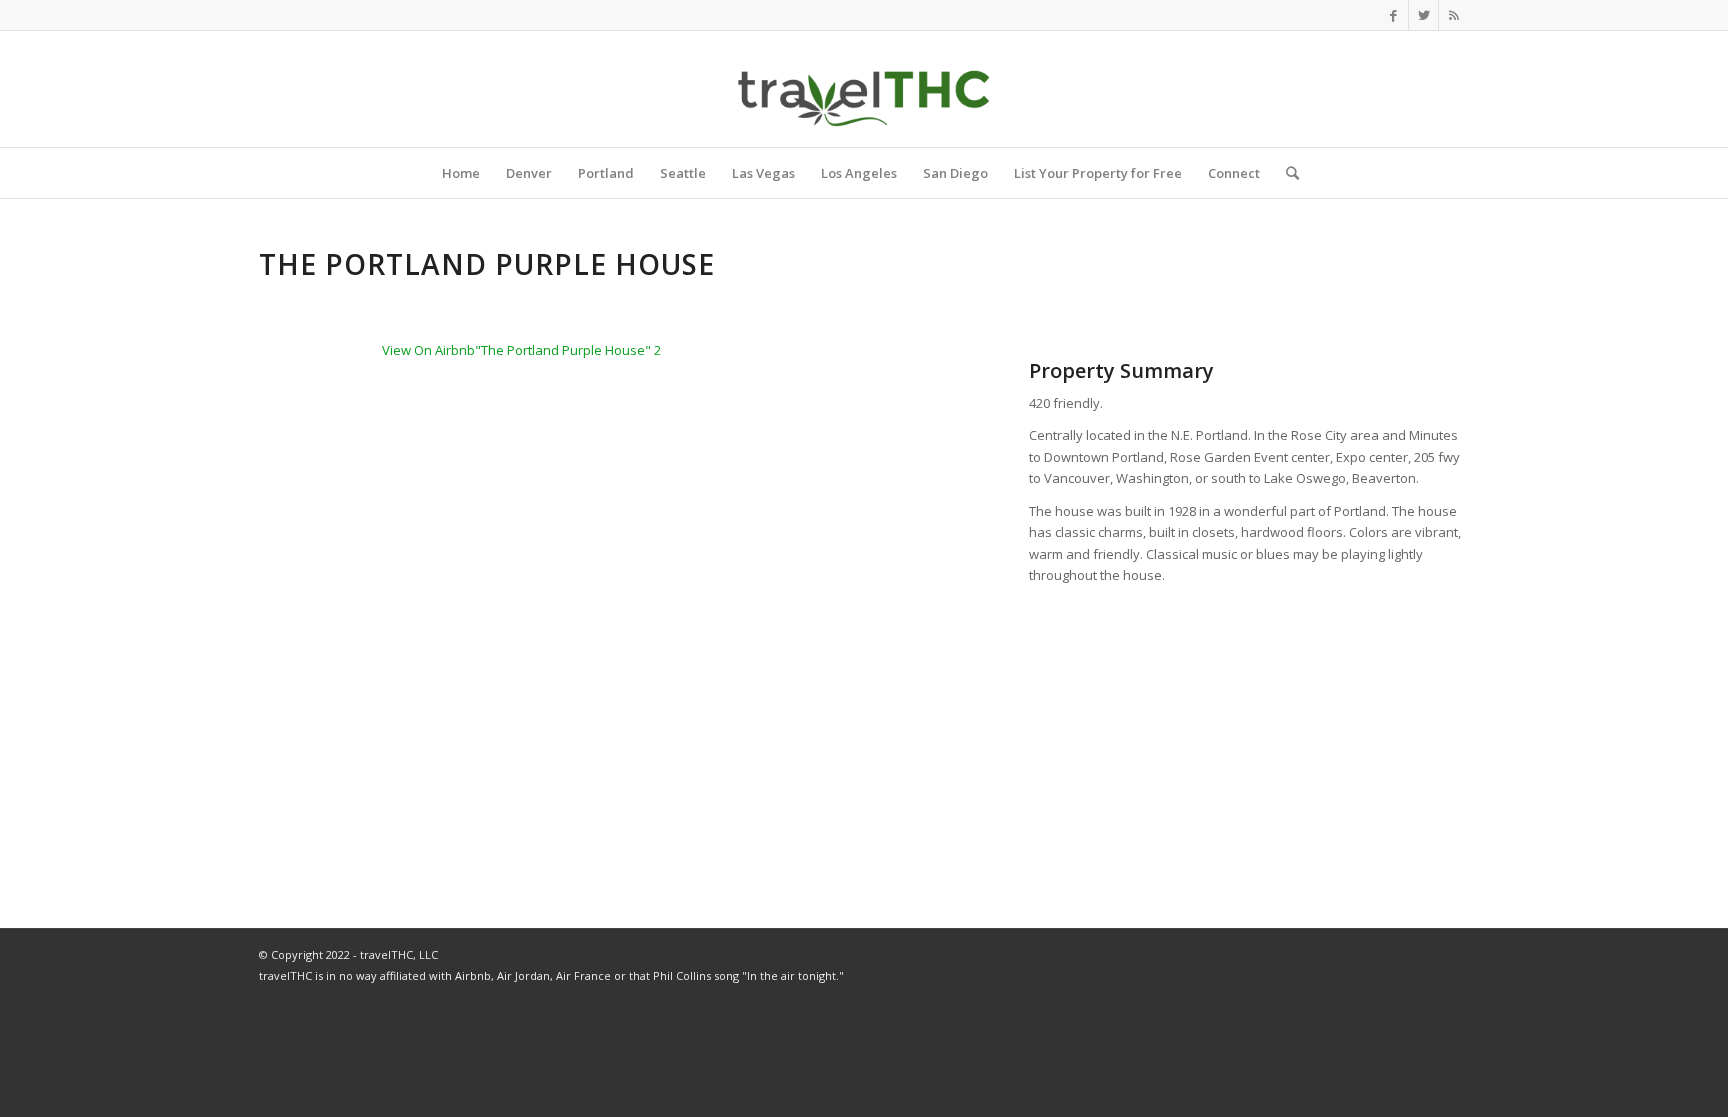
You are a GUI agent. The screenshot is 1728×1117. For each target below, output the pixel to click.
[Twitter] (1423, 15)
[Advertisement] (1249, 738)
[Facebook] (1393, 15)
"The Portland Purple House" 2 (568, 350)
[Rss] (1454, 15)
